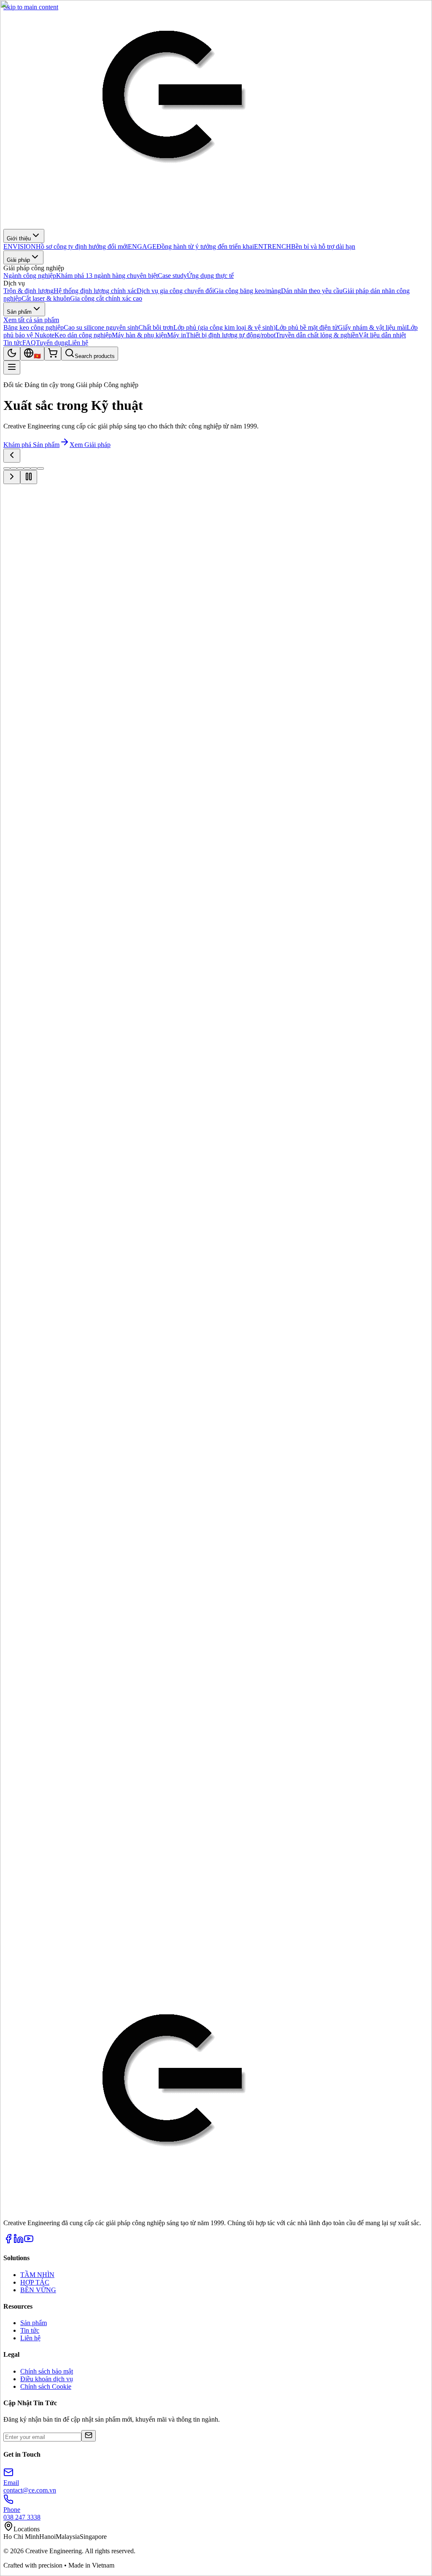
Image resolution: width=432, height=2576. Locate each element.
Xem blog (17, 1910)
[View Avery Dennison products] (307, 1760)
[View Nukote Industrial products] (37, 1831)
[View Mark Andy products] (307, 1795)
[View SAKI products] (240, 1831)
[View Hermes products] (105, 1795)
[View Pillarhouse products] (105, 1831)
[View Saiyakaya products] (172, 1831)
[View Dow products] (37, 1795)
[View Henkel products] (37, 1760)
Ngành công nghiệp (30, 548)
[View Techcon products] (375, 1831)
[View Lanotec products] (240, 1795)
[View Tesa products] (105, 1760)
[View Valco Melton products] (37, 1866)
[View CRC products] (375, 1760)
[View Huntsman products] (172, 1795)
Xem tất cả (18, 1675)
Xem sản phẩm (76, 548)
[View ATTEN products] (240, 1760)
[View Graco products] (172, 1760)
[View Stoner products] (307, 1831)
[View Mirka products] (375, 1795)
